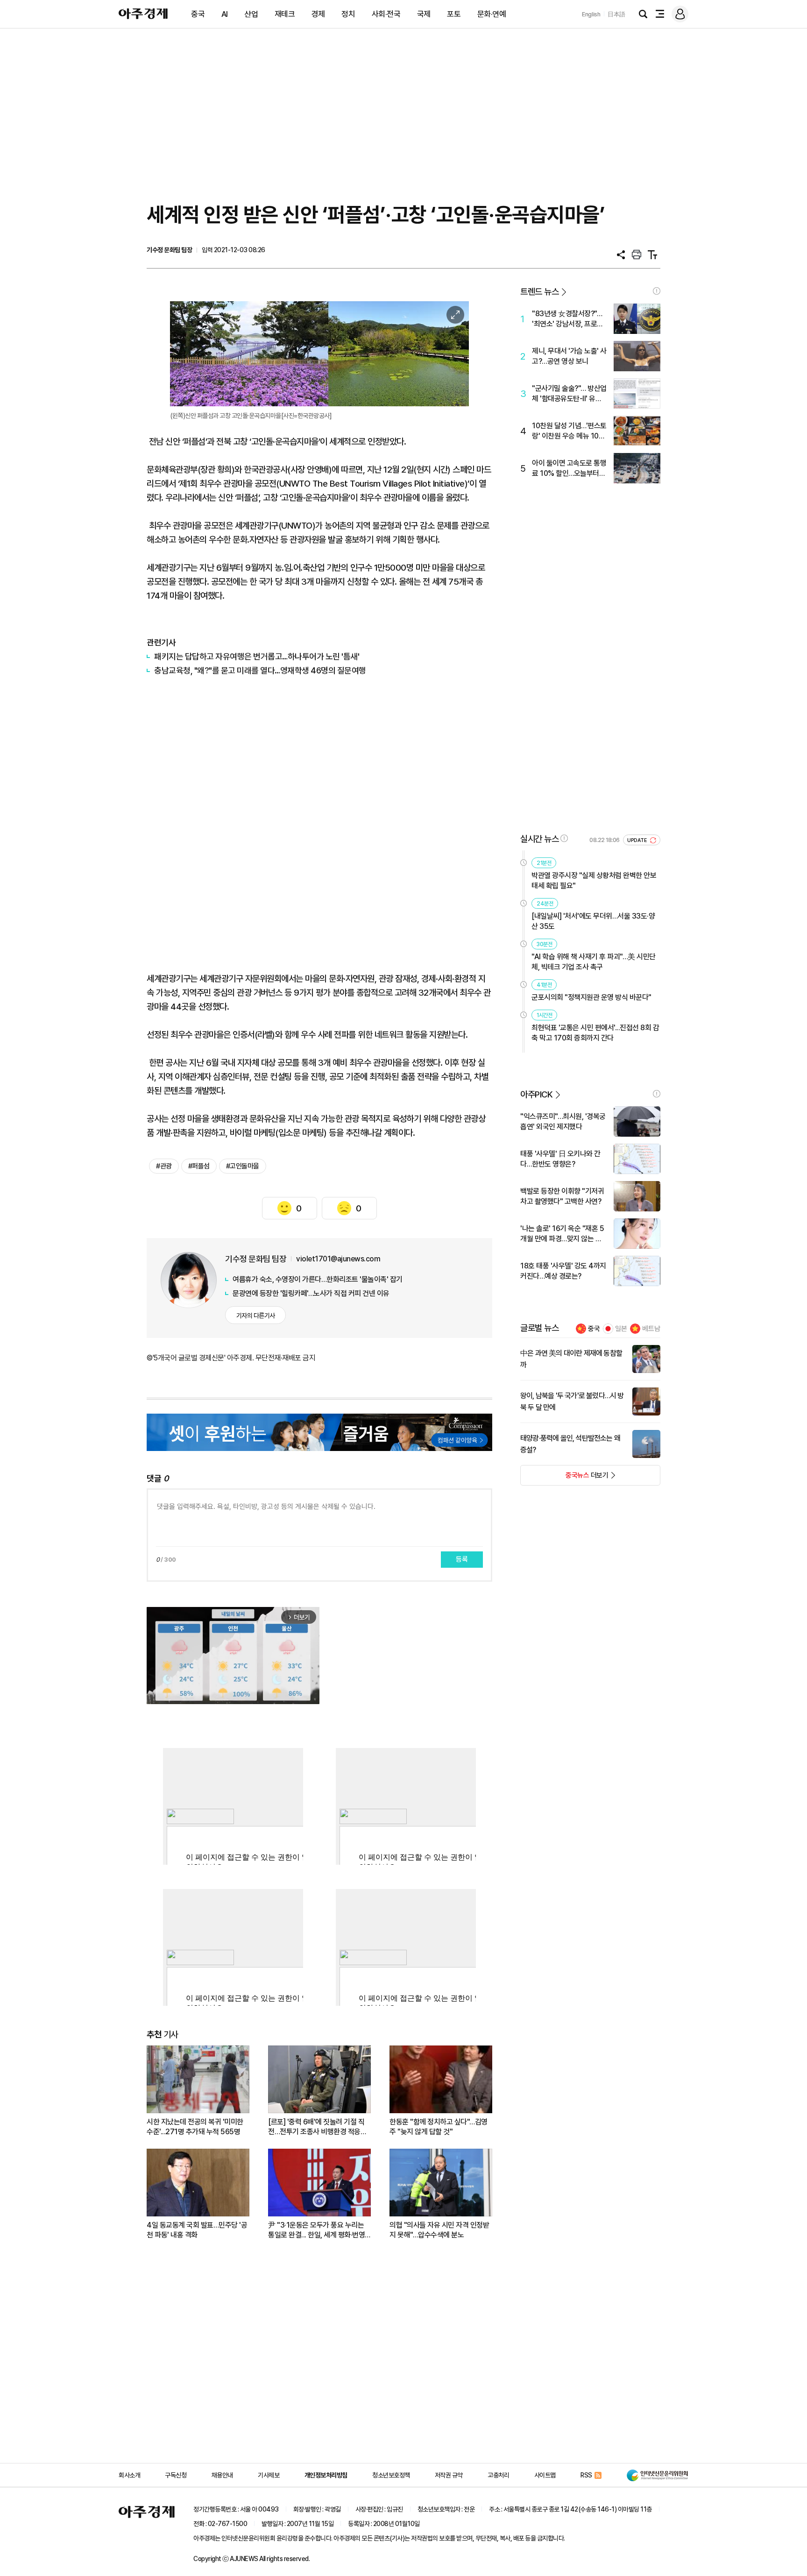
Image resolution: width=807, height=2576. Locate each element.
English (591, 14)
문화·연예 (492, 14)
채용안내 (222, 2475)
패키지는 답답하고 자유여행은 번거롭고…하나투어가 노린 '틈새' (257, 656)
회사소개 (129, 2475)
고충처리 (498, 2475)
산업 (251, 14)
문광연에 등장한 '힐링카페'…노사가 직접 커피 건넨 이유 (311, 1293)
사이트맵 (545, 2475)
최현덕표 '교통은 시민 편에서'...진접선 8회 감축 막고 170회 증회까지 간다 (595, 1033)
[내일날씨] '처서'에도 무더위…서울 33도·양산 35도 (593, 921)
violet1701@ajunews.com (338, 1259)
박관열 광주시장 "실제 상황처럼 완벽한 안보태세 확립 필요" (594, 881)
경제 (318, 14)
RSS (586, 2475)
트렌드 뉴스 (539, 292)
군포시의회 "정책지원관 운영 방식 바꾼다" (591, 997)
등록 (462, 1559)
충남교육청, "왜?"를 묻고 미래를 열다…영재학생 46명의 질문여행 (260, 670)
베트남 (651, 1329)
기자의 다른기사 (256, 1316)
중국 (198, 14)
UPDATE (638, 840)
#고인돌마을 (243, 1166)
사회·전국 (386, 14)
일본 (621, 1329)
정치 (348, 14)
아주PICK (536, 1094)
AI (225, 14)
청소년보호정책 (391, 2475)
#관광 (164, 1166)
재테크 (285, 14)
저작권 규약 (449, 2475)
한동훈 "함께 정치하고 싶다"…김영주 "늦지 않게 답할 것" (439, 2127)
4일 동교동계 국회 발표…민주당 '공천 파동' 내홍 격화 (197, 2230)
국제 (424, 14)
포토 (454, 14)
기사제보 (269, 2475)
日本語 (616, 14)
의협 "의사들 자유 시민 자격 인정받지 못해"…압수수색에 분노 (439, 2230)
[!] (657, 291)
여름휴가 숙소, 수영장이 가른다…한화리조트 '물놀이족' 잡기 (318, 1279)
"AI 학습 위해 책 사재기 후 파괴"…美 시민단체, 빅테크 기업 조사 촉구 (594, 962)
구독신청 (176, 2475)
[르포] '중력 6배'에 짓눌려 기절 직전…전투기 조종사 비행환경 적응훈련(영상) (317, 2127)
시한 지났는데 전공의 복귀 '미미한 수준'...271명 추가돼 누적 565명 (195, 2127)
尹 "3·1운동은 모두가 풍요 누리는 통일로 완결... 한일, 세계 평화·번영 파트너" (316, 2230)
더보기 (564, 1478)
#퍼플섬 (199, 1166)
